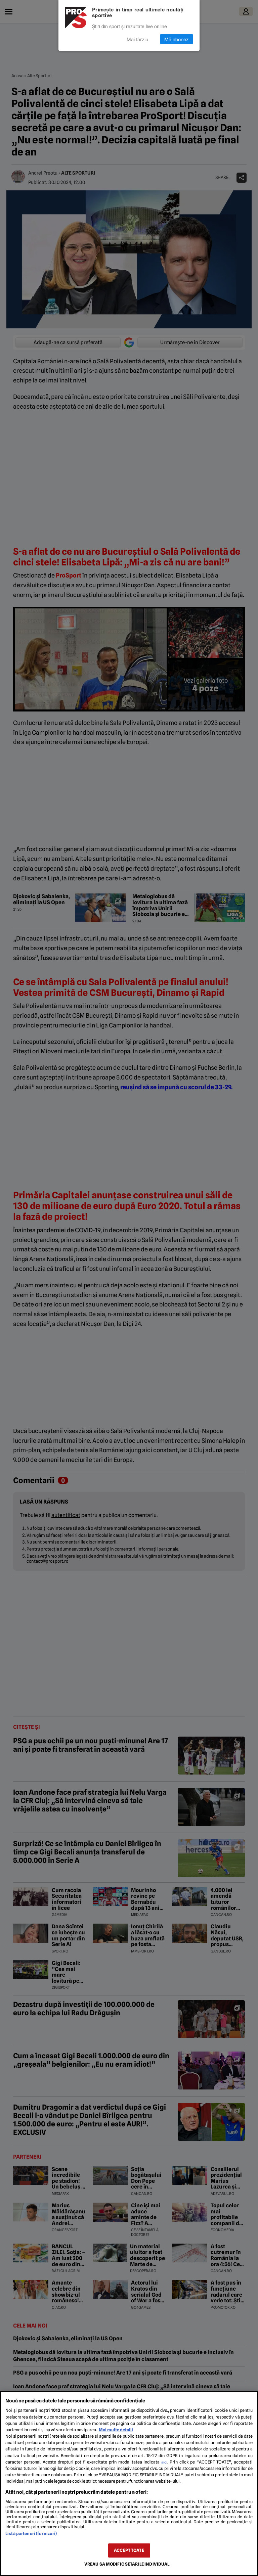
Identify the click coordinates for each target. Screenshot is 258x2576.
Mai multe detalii (116, 2430)
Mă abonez (177, 39)
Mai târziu (137, 39)
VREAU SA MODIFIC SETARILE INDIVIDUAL (127, 2564)
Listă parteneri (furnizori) (31, 2534)
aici (164, 2462)
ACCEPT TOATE (129, 2550)
